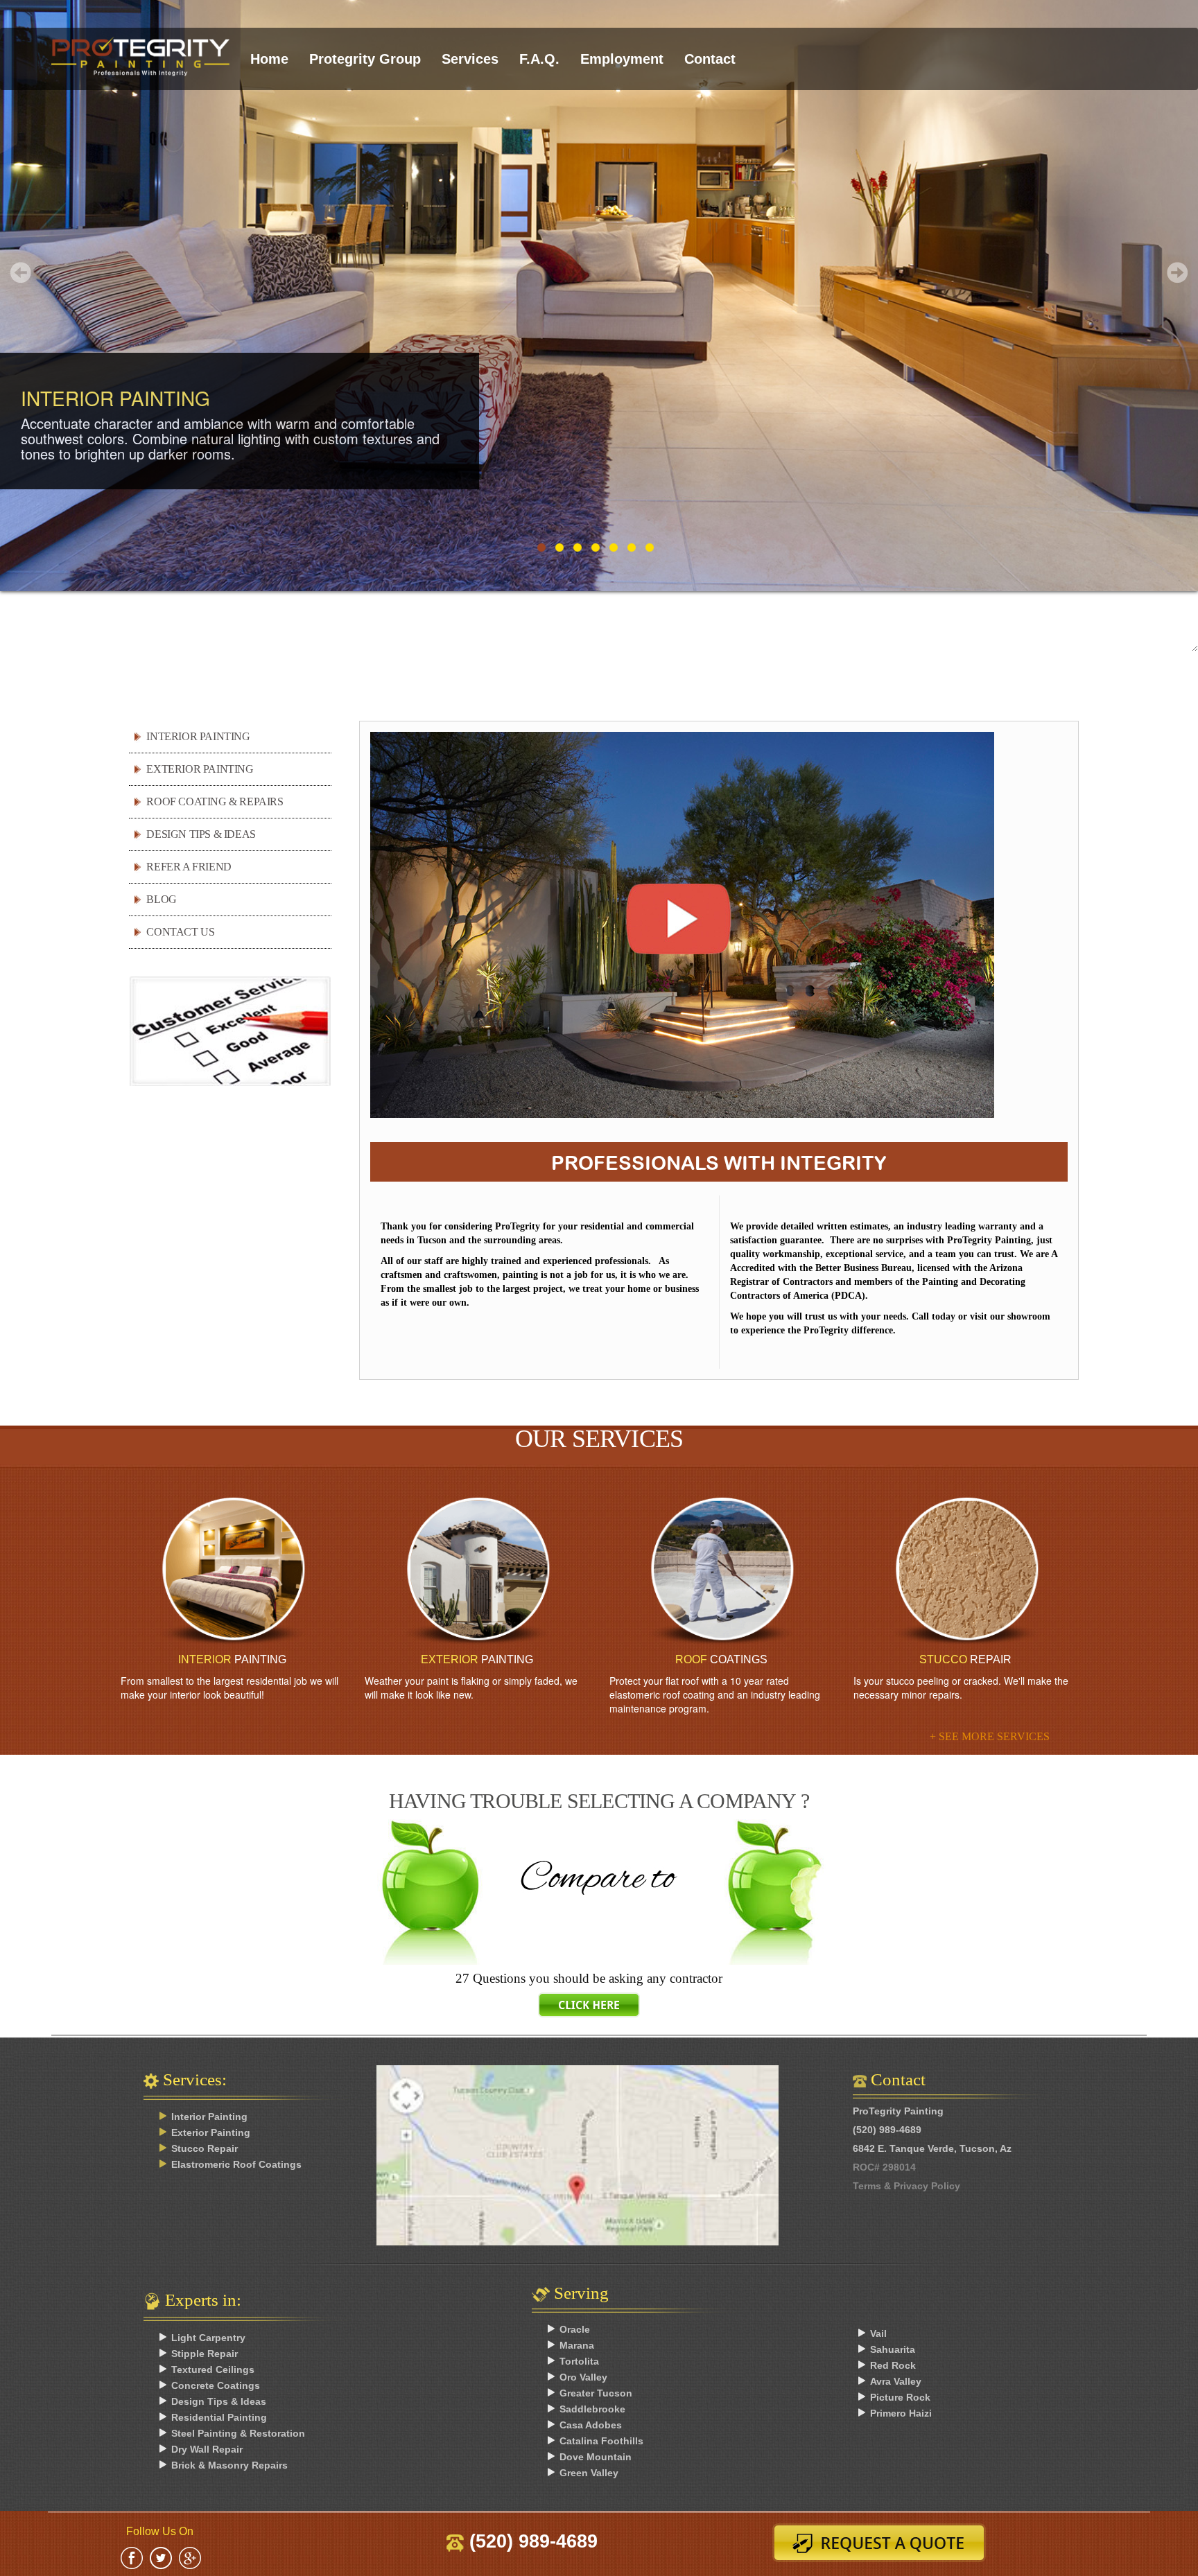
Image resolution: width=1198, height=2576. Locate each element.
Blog (161, 899)
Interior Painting (198, 736)
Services (470, 59)
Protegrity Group (365, 59)
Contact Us (180, 932)
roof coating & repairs (215, 801)
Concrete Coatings (216, 2385)
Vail (878, 2333)
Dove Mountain (596, 2457)
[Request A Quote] (884, 2543)
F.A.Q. (539, 59)
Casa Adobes (591, 2425)
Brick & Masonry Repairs (229, 2465)
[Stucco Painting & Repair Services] (965, 1571)
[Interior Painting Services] (233, 1571)
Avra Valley (896, 2381)
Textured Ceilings (213, 2369)
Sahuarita (893, 2349)
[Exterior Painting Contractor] (477, 1571)
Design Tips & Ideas (219, 2401)
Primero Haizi (901, 2413)
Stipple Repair (205, 2354)
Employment (622, 59)
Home (269, 59)
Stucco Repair (205, 2148)
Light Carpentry (208, 2338)
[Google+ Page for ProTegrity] (190, 2557)
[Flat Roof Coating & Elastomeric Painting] (721, 1571)
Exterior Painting (211, 2132)
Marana (577, 2345)
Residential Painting (219, 2417)
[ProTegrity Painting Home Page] (140, 46)
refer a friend (189, 867)
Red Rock (893, 2365)
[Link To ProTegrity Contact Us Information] (599, 2176)
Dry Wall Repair (207, 2449)
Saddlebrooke (592, 2409)
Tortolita (579, 2361)
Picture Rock (900, 2397)
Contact (710, 59)
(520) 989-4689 (531, 2541)
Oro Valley (583, 2377)
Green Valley (589, 2473)
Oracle (575, 2329)
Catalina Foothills (601, 2441)
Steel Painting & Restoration (238, 2433)
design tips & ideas (201, 834)
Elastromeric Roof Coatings (236, 2164)
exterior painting (200, 769)
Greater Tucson (596, 2393)
